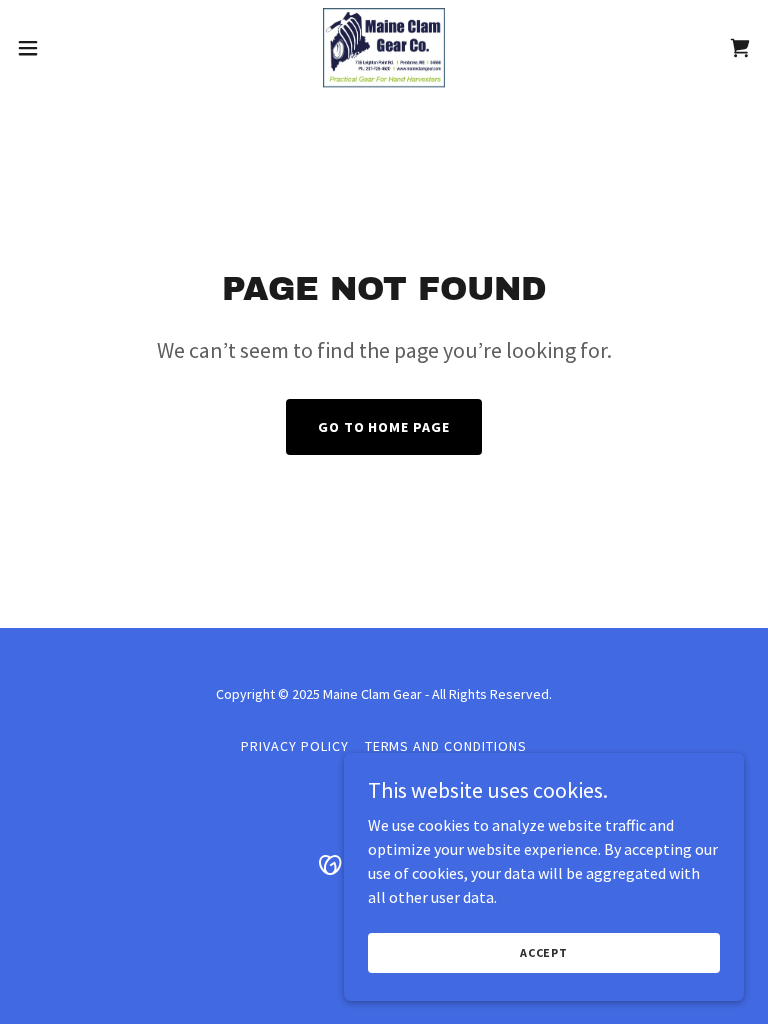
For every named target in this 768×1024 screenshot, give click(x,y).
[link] (384, 48)
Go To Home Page (384, 427)
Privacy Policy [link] (295, 746)
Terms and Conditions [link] (446, 746)
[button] (64, 48)
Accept (544, 952)
